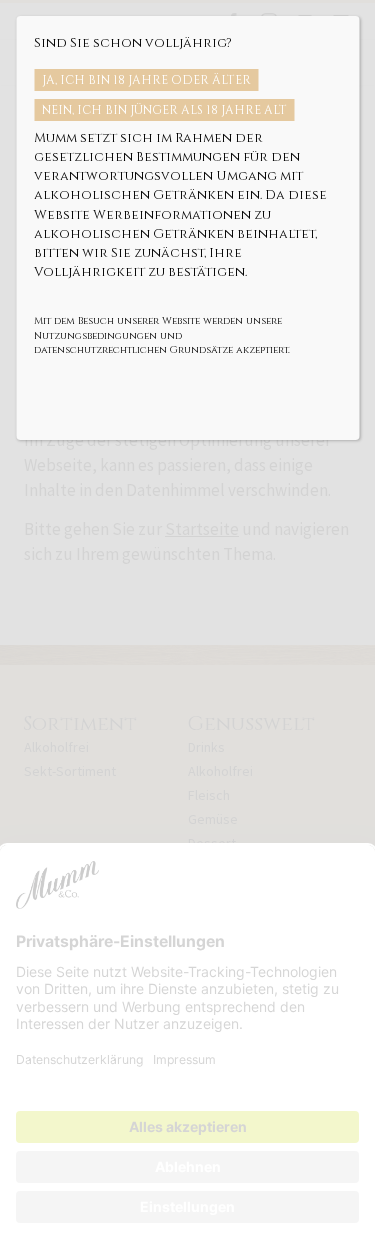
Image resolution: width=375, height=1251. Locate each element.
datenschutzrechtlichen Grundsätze (133, 350)
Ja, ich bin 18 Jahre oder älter (146, 80)
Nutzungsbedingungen (95, 336)
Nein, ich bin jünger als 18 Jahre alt (164, 110)
